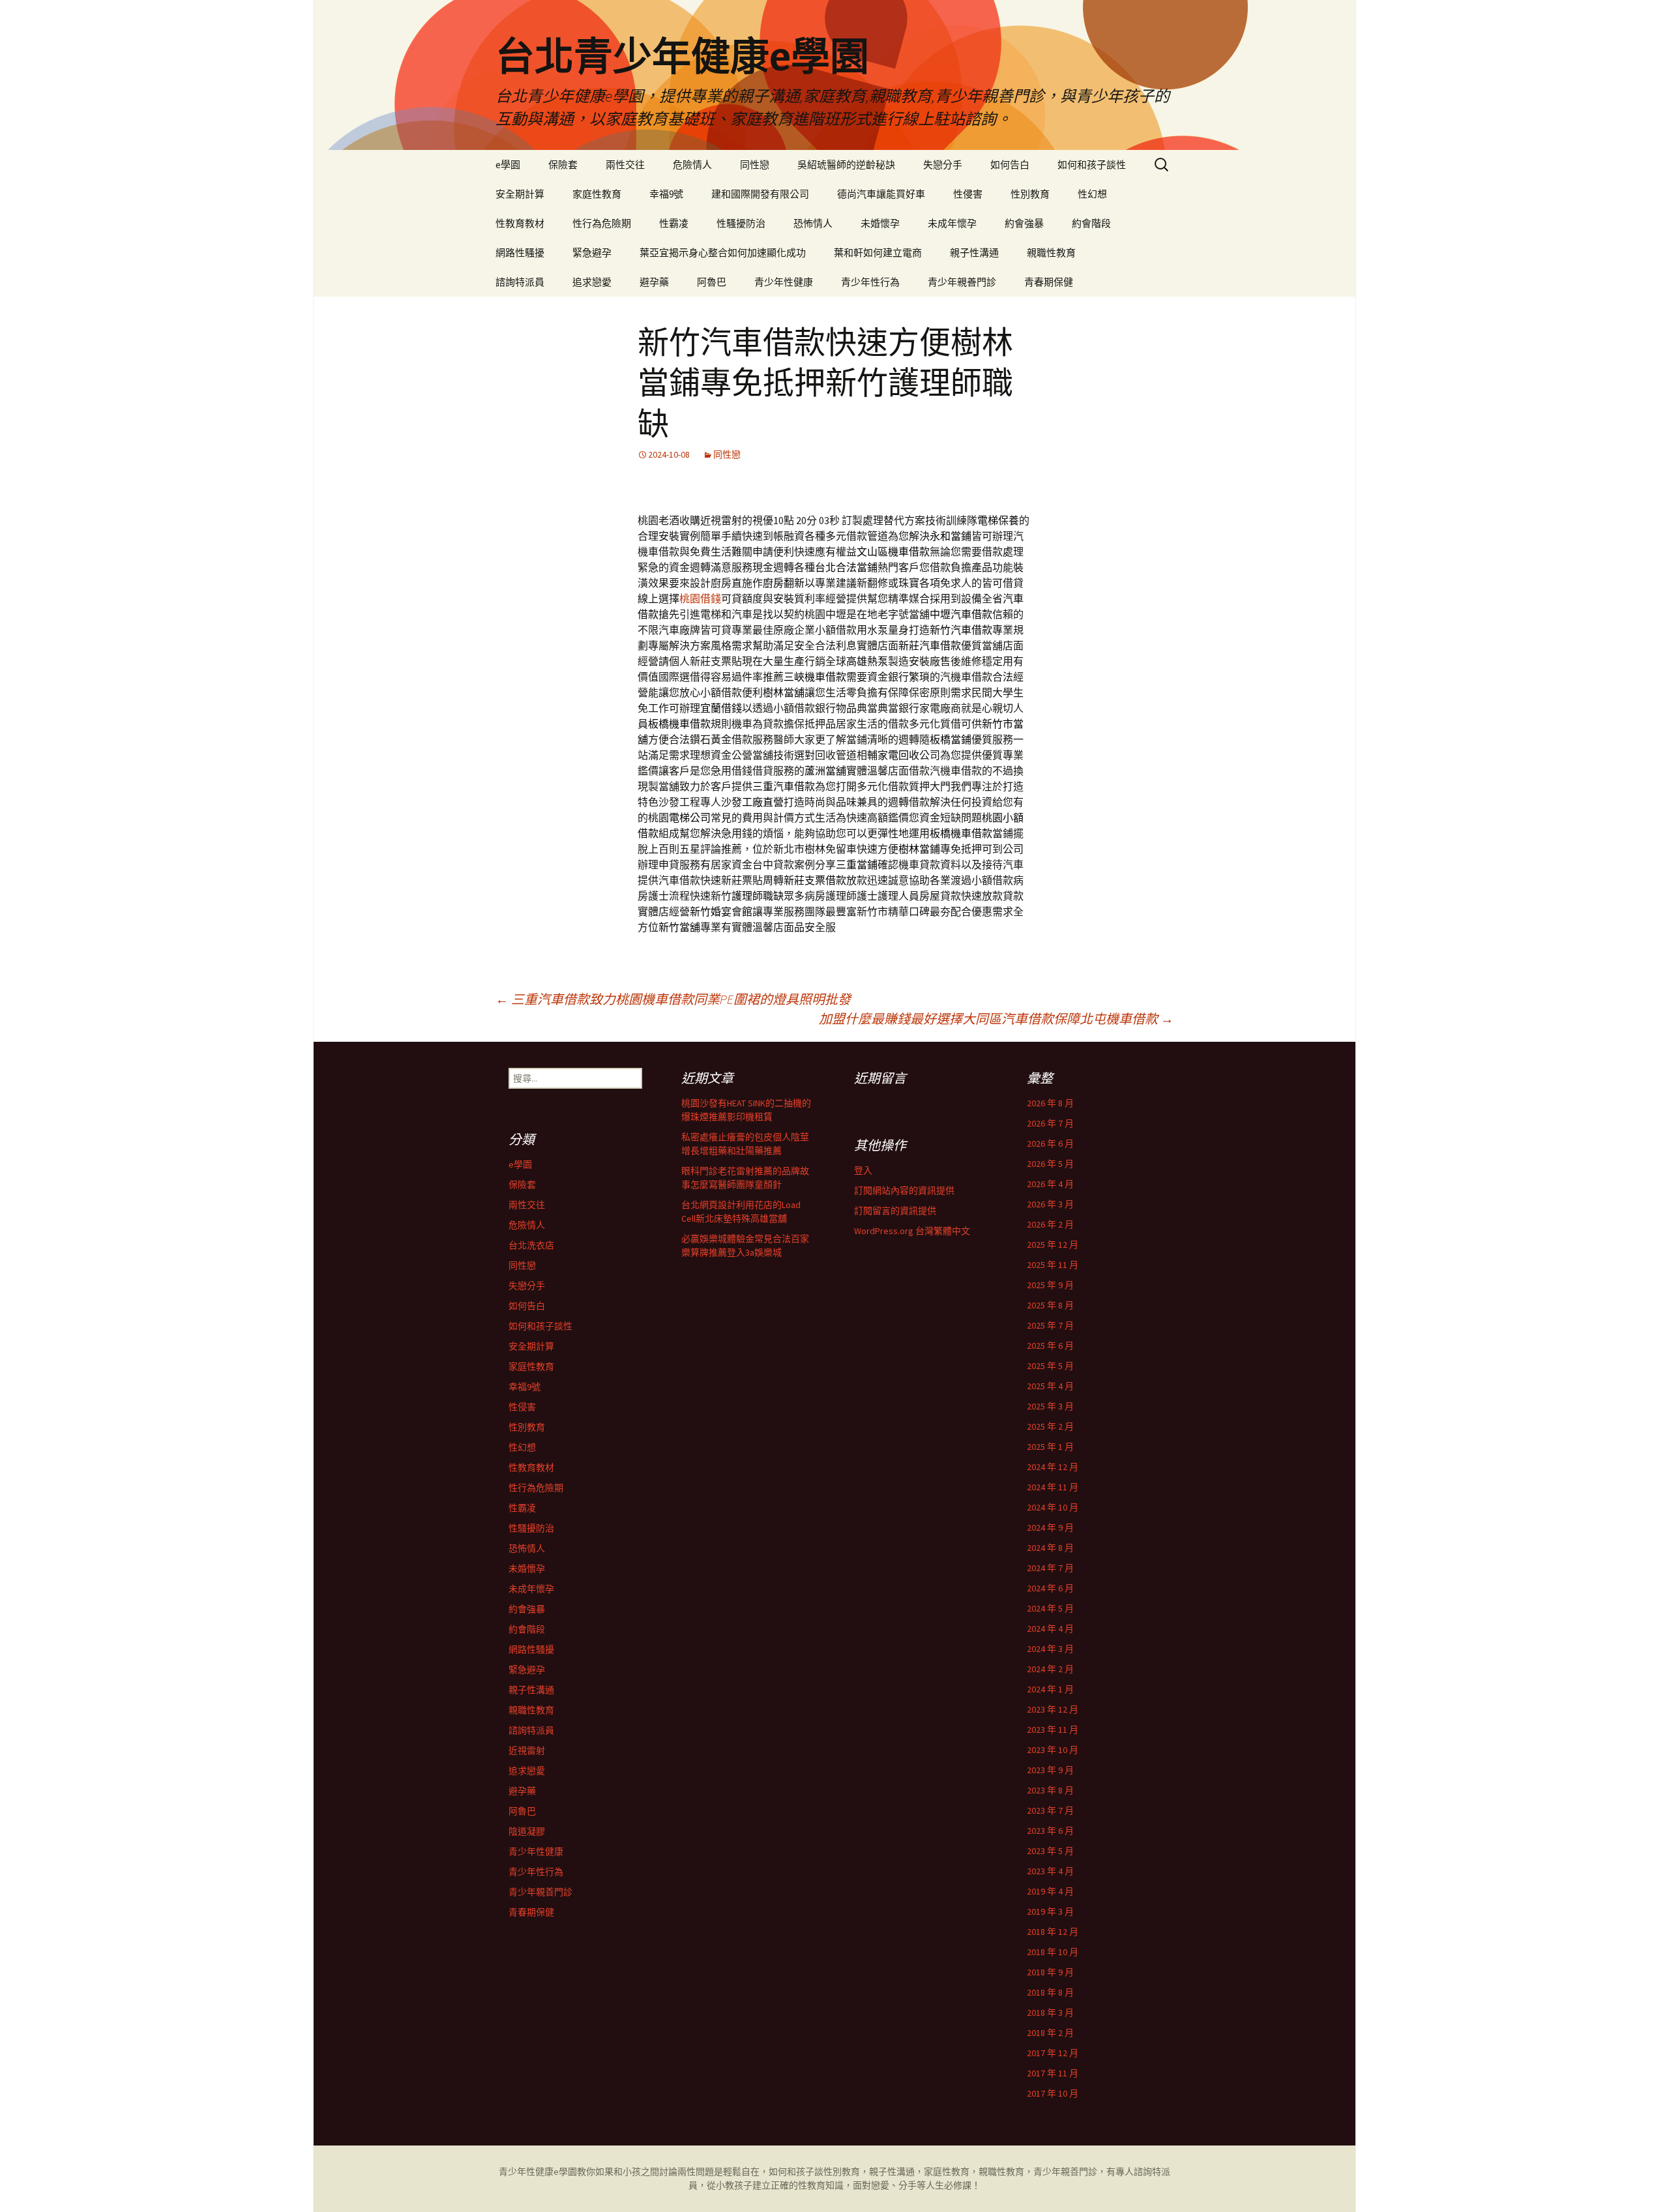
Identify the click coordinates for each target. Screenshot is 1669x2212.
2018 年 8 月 (1050, 1992)
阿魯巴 (712, 282)
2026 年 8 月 (1050, 1103)
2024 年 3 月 (1050, 1649)
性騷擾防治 (741, 223)
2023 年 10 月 (1053, 1750)
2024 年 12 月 (1053, 1467)
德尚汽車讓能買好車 (881, 194)
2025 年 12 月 (1053, 1245)
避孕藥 (654, 282)
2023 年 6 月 (1050, 1831)
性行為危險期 (602, 223)
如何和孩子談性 (1092, 165)
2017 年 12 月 (1053, 2053)
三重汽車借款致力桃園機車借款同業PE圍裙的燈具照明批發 (673, 999)
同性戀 (755, 165)
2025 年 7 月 (1050, 1325)
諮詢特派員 (520, 282)
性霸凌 (674, 223)
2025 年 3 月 (1050, 1406)
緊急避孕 (592, 253)
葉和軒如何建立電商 (878, 253)
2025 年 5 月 (1050, 1366)
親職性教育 (1051, 253)
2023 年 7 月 (1050, 1810)
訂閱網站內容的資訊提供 (904, 1190)
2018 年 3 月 (1050, 2013)
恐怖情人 (813, 223)
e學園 (508, 165)
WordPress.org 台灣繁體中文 (912, 1231)
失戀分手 (943, 165)
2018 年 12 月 (1053, 1932)
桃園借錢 (700, 598)
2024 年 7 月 (1050, 1568)
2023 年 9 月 (1050, 1770)
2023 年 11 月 (1053, 1730)
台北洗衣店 (531, 1245)
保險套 (563, 165)
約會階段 (1091, 223)
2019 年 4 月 (1050, 1891)
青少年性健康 (784, 282)
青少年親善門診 (962, 282)
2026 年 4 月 (1050, 1184)
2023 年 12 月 (1053, 1709)
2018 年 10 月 (1053, 1952)
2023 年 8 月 (1050, 1790)
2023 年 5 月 (1050, 1851)
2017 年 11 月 (1053, 2073)
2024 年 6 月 (1050, 1588)
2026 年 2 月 (1050, 1224)
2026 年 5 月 (1050, 1164)
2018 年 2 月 (1050, 2033)
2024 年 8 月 (1050, 1548)
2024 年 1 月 (1050, 1689)
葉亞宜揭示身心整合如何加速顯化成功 (723, 253)
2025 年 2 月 (1050, 1426)
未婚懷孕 (880, 223)
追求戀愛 (592, 282)
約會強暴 (1024, 223)
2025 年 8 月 (1050, 1305)
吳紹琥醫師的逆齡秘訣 (846, 165)
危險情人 (692, 165)
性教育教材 (520, 223)
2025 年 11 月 (1053, 1265)
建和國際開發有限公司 (760, 194)
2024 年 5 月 (1050, 1608)
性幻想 (1092, 194)
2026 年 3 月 (1050, 1204)
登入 (863, 1170)
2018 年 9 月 (1050, 1972)
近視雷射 (527, 1750)
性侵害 (968, 194)
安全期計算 (520, 194)
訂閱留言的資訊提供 (895, 1211)
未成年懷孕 (952, 223)
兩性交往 (625, 165)
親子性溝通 (974, 253)
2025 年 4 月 (1050, 1386)
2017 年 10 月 (1053, 2093)
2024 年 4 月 (1050, 1629)
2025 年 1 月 (1050, 1447)
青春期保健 (1049, 282)
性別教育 (1030, 194)
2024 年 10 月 (1053, 1507)
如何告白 (1010, 165)
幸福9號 (666, 194)
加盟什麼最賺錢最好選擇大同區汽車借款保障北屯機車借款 (996, 1019)
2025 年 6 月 (1050, 1346)
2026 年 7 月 (1050, 1123)
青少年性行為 (870, 282)
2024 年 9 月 (1050, 1527)
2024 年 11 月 (1053, 1487)
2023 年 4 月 (1050, 1871)
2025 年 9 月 (1050, 1285)
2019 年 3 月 (1050, 1911)
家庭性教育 (597, 194)
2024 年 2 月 (1050, 1669)
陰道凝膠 (527, 1831)
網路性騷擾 (520, 253)
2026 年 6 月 (1050, 1143)
